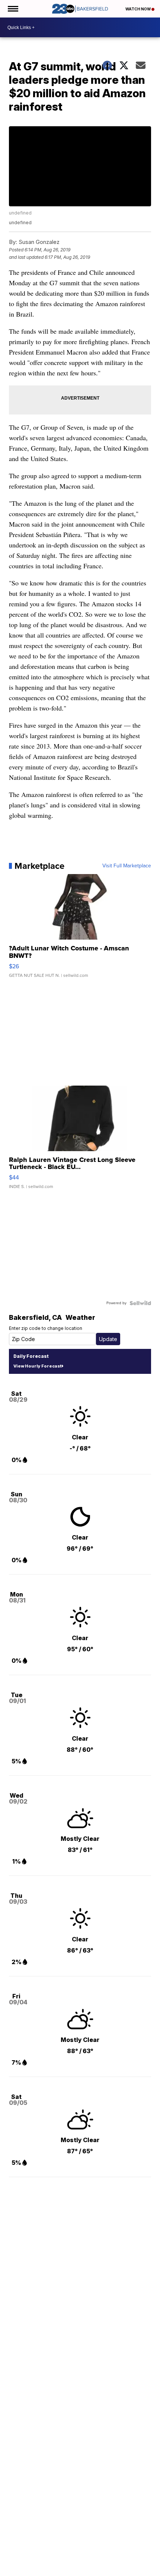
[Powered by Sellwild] (140, 1303)
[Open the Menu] (12, 9)
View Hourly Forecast (37, 1366)
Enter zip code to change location (46, 1328)
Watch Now (138, 9)
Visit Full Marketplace (127, 866)
